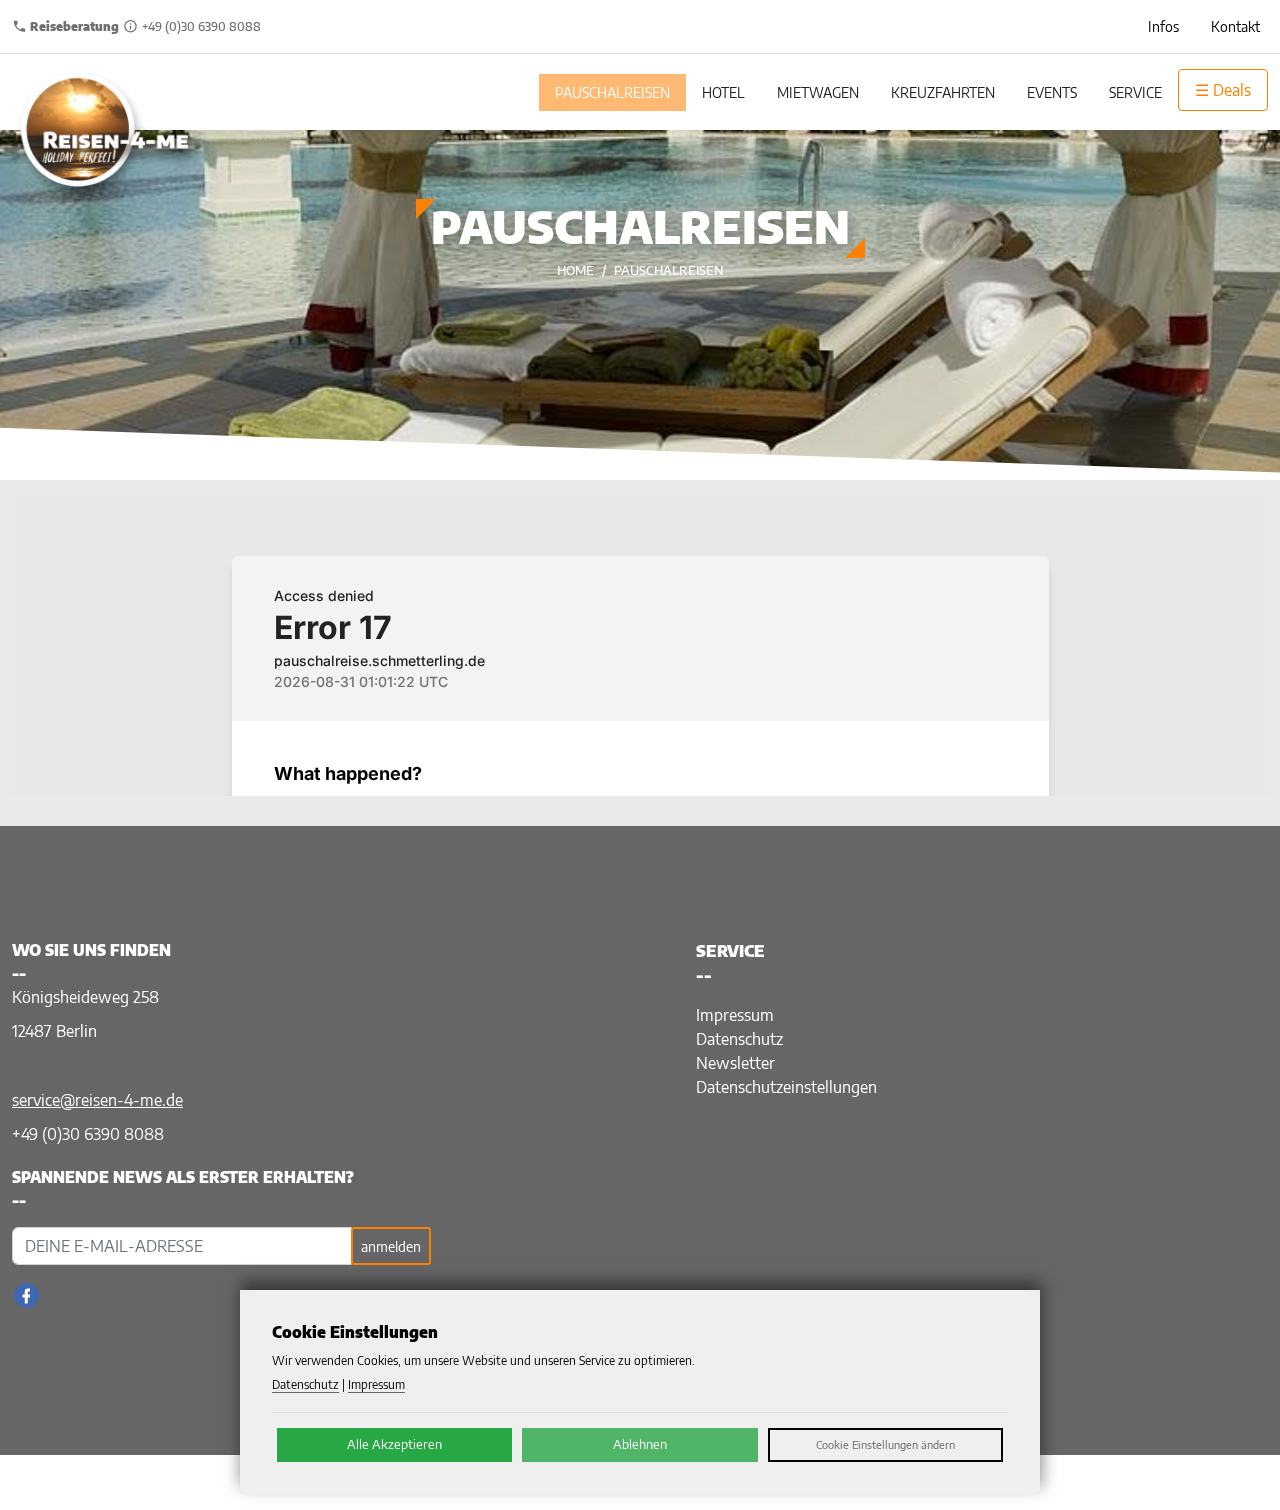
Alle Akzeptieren (394, 1444)
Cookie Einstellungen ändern (885, 1444)
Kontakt (1235, 26)
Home (575, 270)
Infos (1163, 26)
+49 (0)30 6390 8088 (88, 1134)
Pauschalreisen (669, 270)
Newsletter (735, 1063)
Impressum (735, 1015)
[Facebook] (26, 1295)
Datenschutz (739, 1039)
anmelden (391, 1246)
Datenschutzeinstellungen (786, 1087)
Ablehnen (640, 1444)
